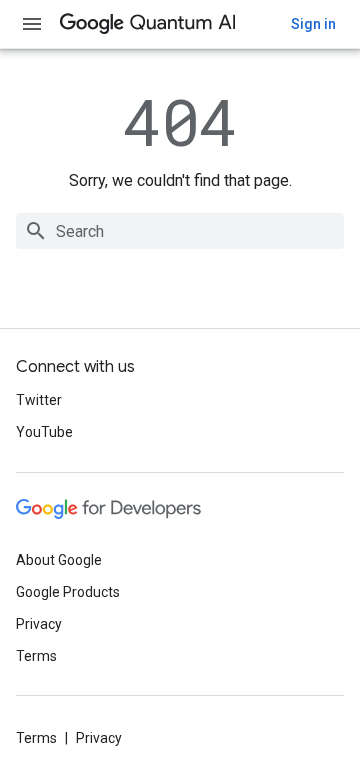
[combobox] (180, 231)
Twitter (39, 400)
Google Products (68, 592)
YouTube (44, 432)
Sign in (313, 24)
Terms (36, 656)
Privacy (39, 624)
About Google (59, 560)
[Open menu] (32, 24)
